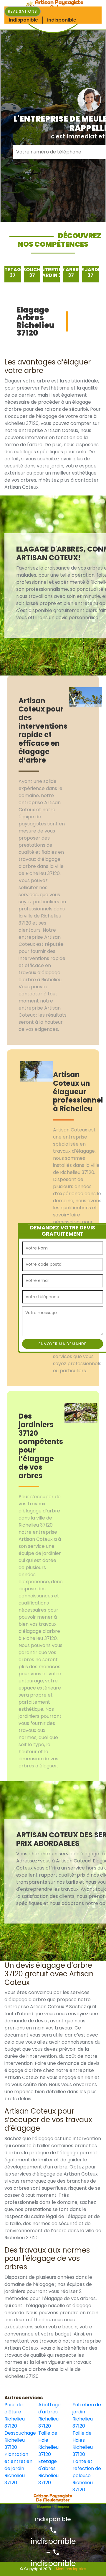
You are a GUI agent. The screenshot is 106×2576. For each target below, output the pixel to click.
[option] (13, 274)
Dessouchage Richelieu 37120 (19, 2440)
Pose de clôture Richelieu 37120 (15, 2415)
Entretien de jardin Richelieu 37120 (87, 2415)
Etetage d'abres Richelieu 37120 (48, 2472)
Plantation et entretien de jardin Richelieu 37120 (18, 2468)
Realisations (23, 11)
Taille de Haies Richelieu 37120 (83, 2444)
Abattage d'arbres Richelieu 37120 (49, 2415)
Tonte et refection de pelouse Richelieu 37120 (87, 2476)
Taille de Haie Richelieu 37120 (48, 2444)
